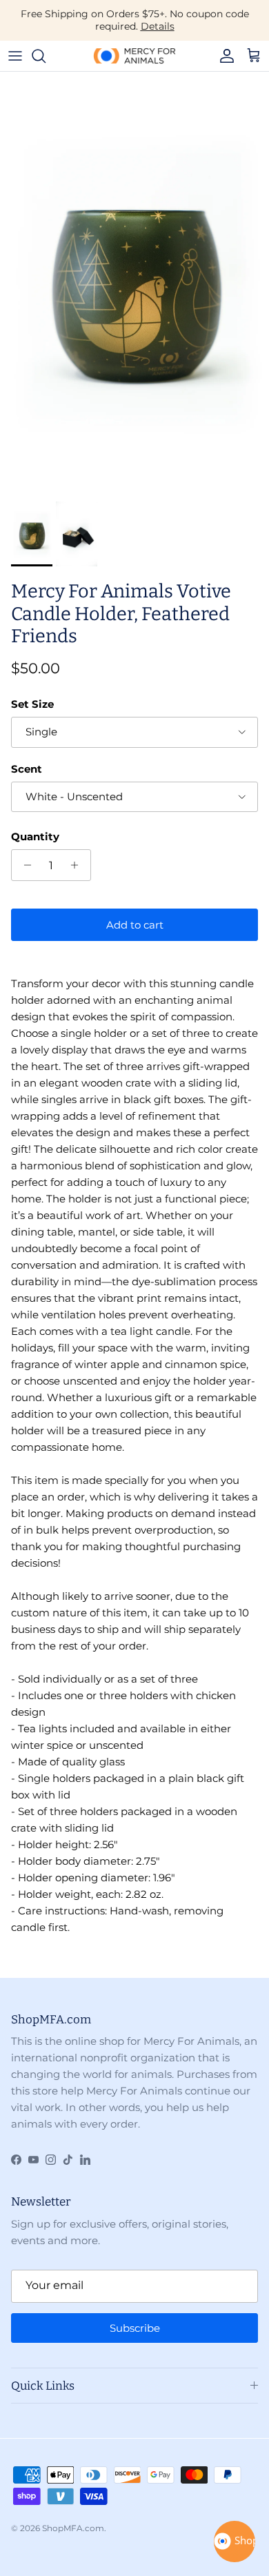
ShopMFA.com (73, 2528)
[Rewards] (235, 2542)
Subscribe (135, 2328)
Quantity (35, 836)
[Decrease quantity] (24, 865)
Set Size (32, 704)
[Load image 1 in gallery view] (134, 283)
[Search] (46, 56)
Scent (27, 769)
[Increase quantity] (78, 865)
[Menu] (15, 56)
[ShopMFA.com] (134, 56)
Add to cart (135, 925)
